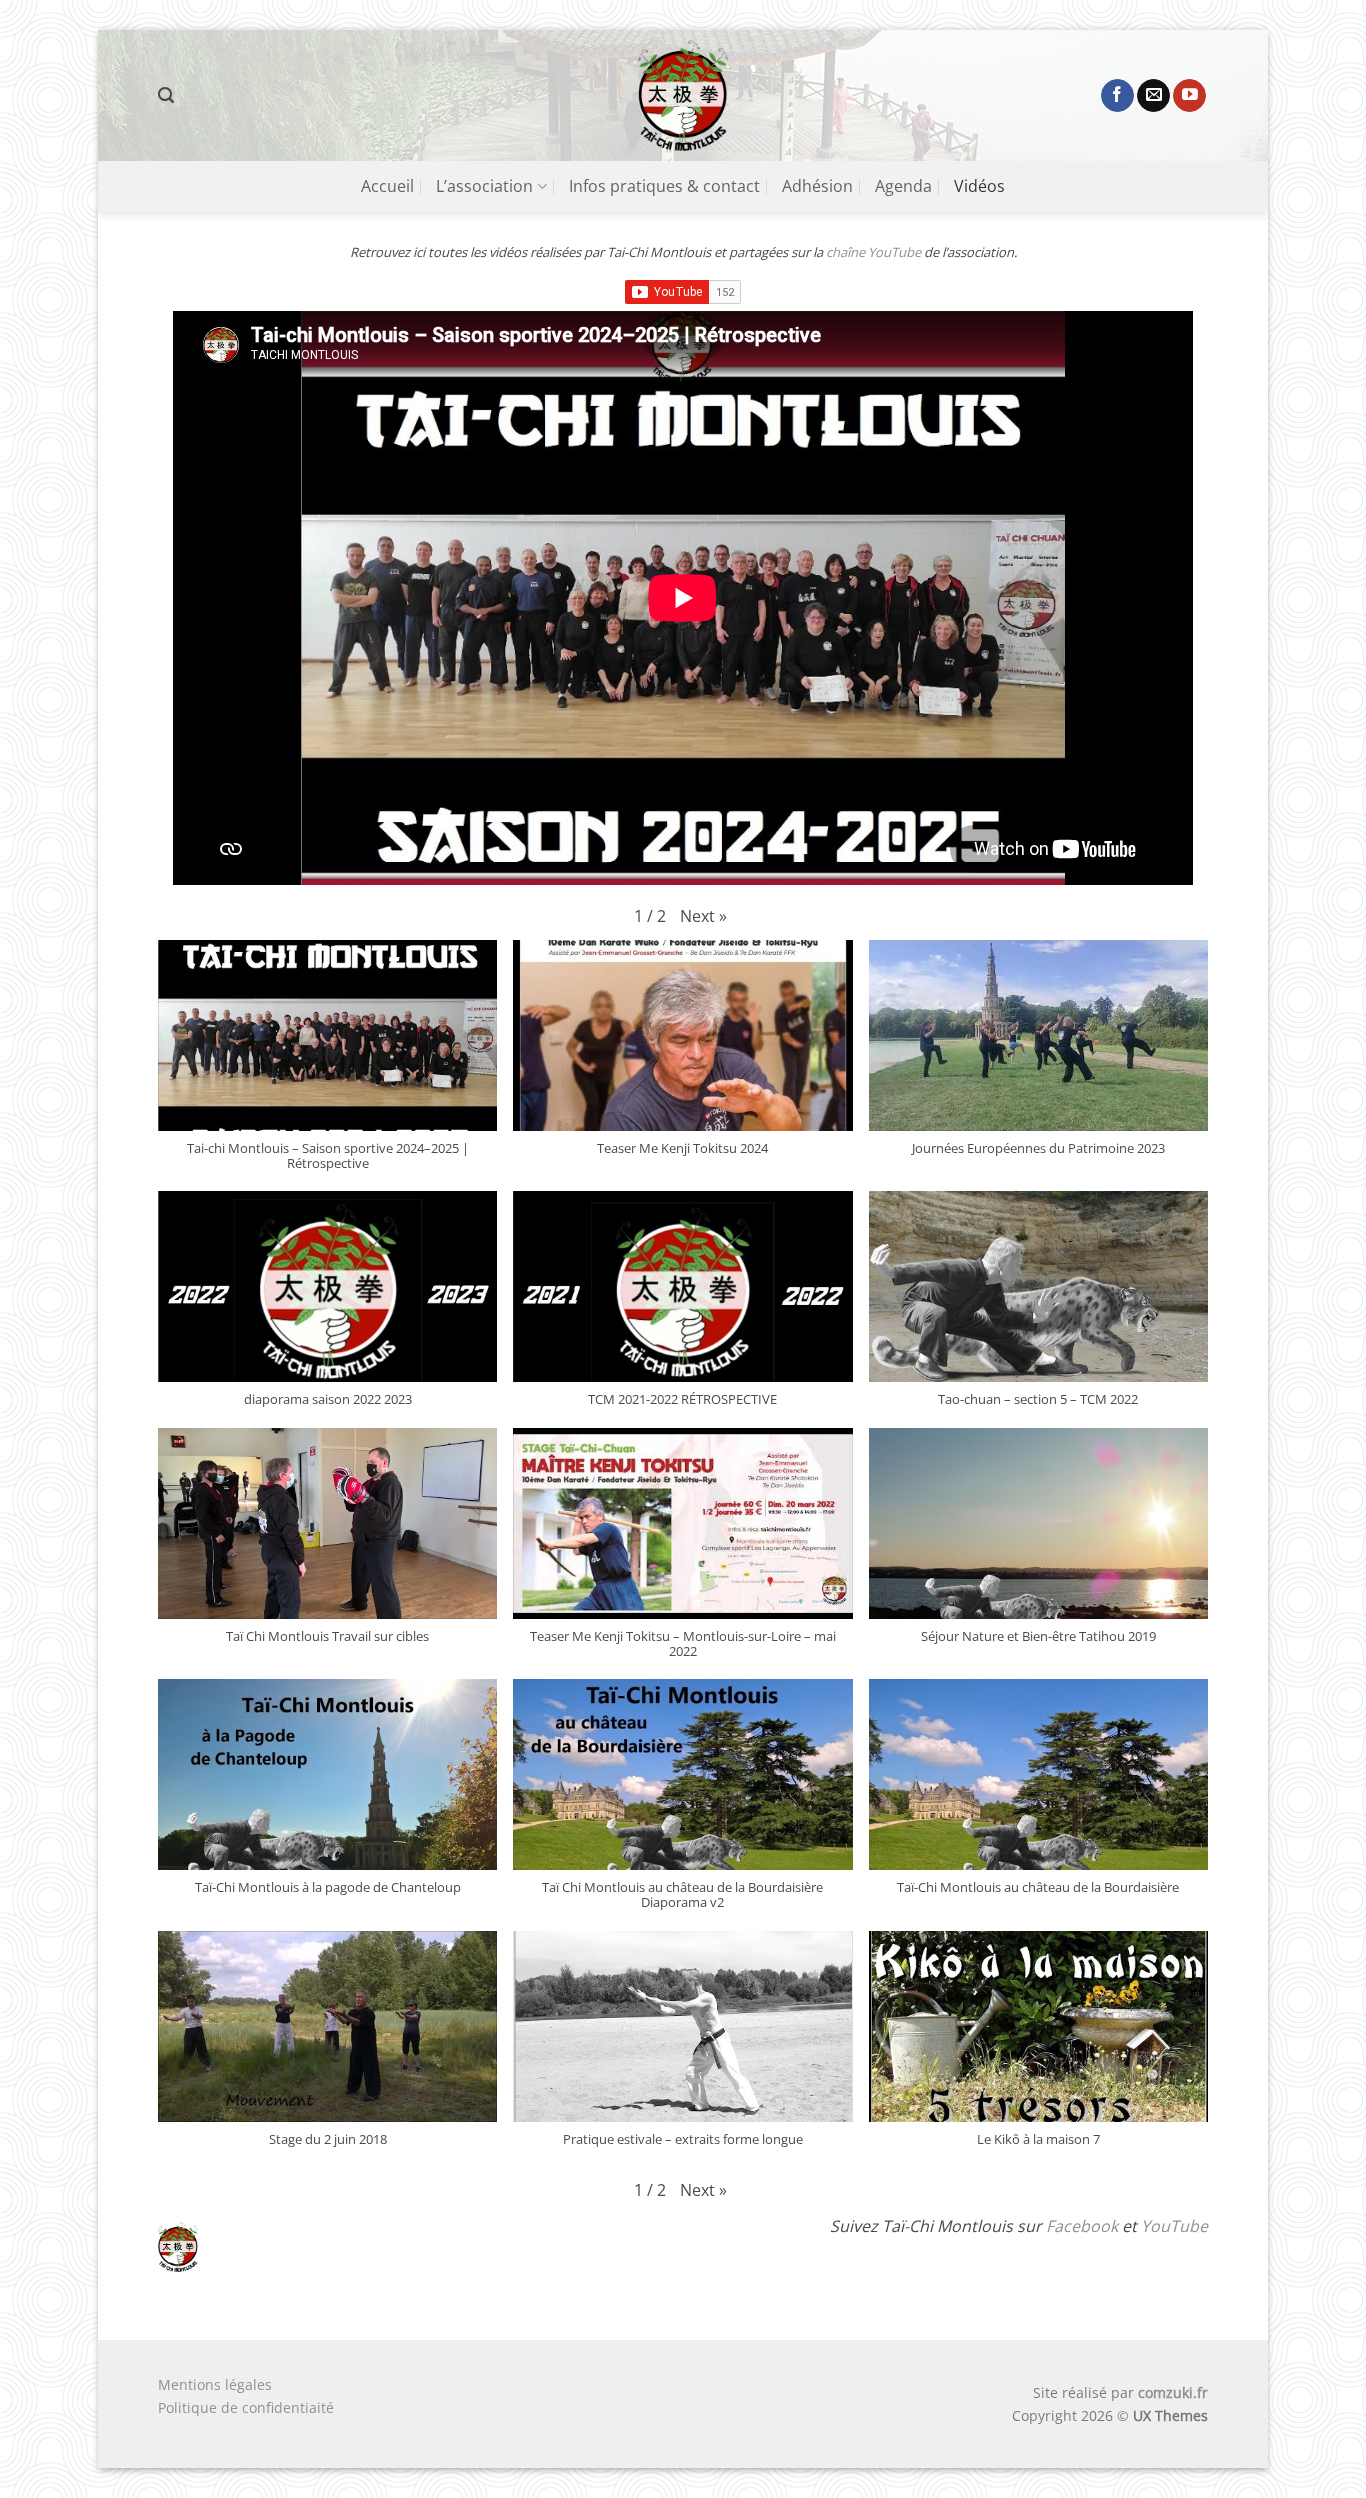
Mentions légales (215, 2384)
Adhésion (817, 186)
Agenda (903, 186)
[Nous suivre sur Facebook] (1117, 96)
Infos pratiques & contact (664, 186)
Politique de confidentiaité (246, 2407)
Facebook (1082, 2226)
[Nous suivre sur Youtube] (1189, 96)
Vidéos (979, 186)
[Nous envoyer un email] (1153, 96)
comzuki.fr (1173, 2392)
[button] (166, 95)
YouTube (1174, 2226)
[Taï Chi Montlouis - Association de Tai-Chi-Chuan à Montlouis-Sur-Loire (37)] (683, 95)
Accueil (387, 186)
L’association (484, 186)
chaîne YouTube (872, 252)
